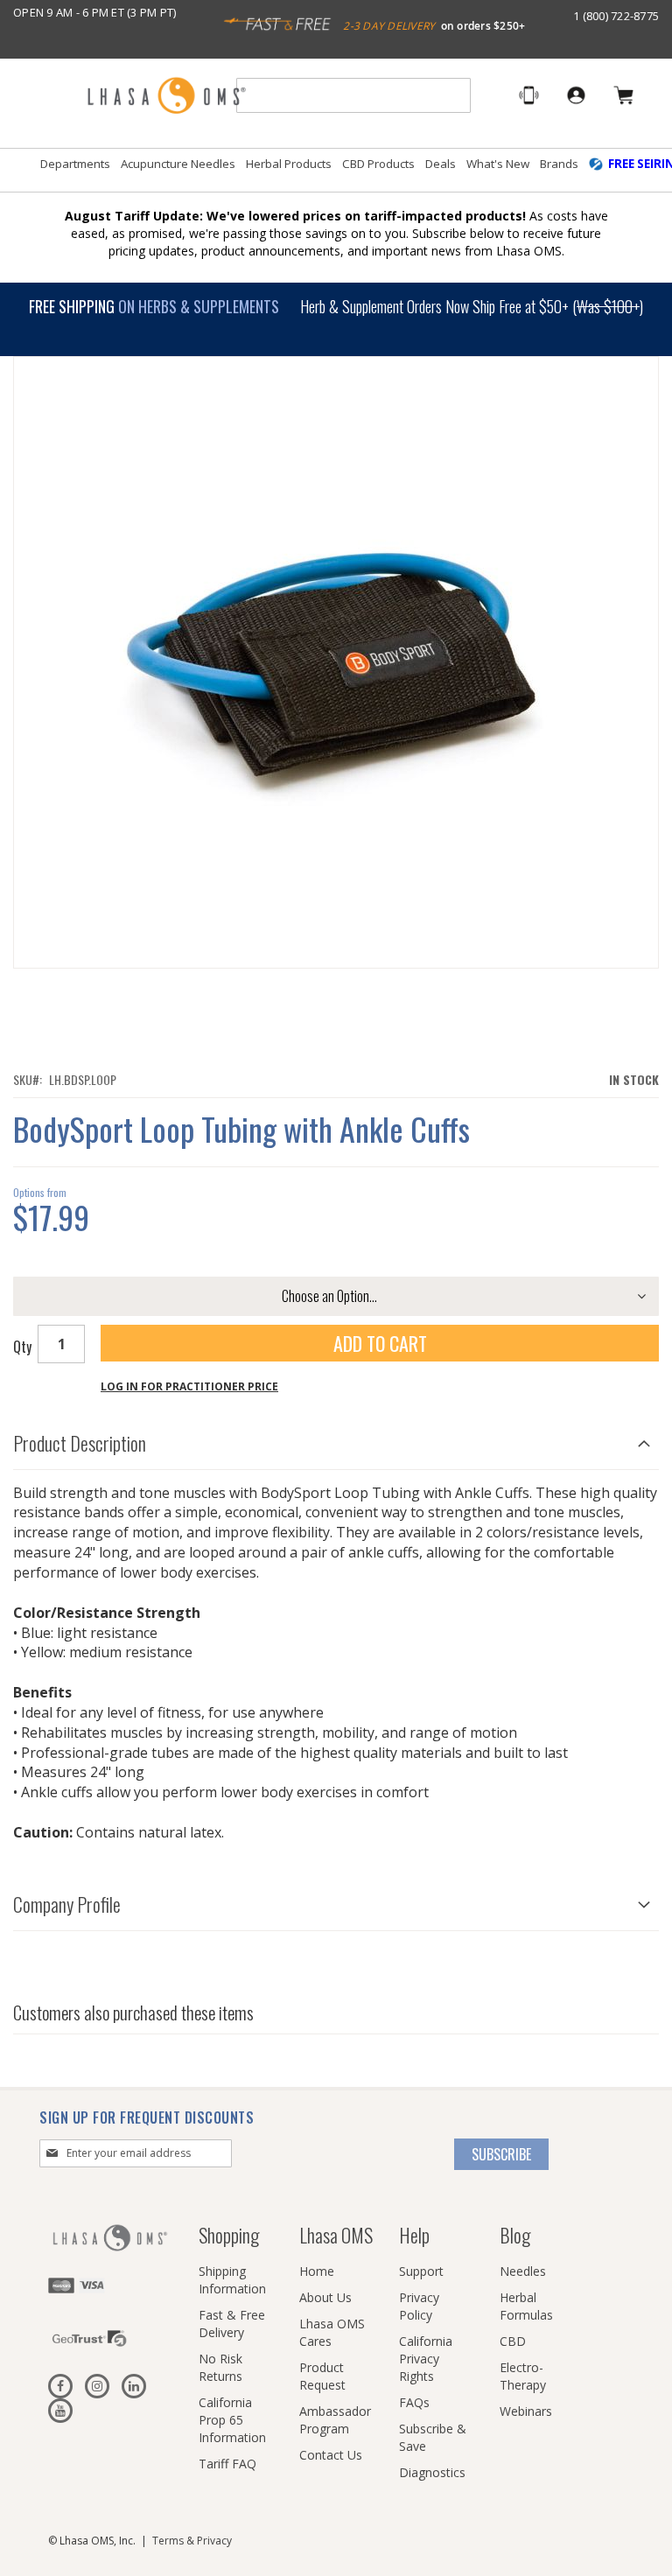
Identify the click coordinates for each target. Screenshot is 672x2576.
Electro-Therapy (523, 2376)
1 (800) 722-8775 (616, 16)
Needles (523, 2271)
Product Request (322, 2376)
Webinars (526, 2411)
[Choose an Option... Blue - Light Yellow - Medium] (336, 1296)
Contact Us (331, 2455)
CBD (513, 2341)
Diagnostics (432, 2472)
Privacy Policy (419, 2306)
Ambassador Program (335, 2420)
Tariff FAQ (227, 2464)
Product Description (80, 1443)
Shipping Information (232, 2280)
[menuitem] (75, 164)
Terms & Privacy (192, 2541)
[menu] (336, 171)
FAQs (414, 2402)
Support (421, 2271)
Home (317, 2271)
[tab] (336, 1439)
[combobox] (353, 95)
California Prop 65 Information (232, 2420)
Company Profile (67, 1904)
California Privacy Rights (426, 2359)
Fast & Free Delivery (232, 2324)
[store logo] (166, 97)
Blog (515, 2235)
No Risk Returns (220, 2367)
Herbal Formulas (526, 2306)
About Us (325, 2297)
